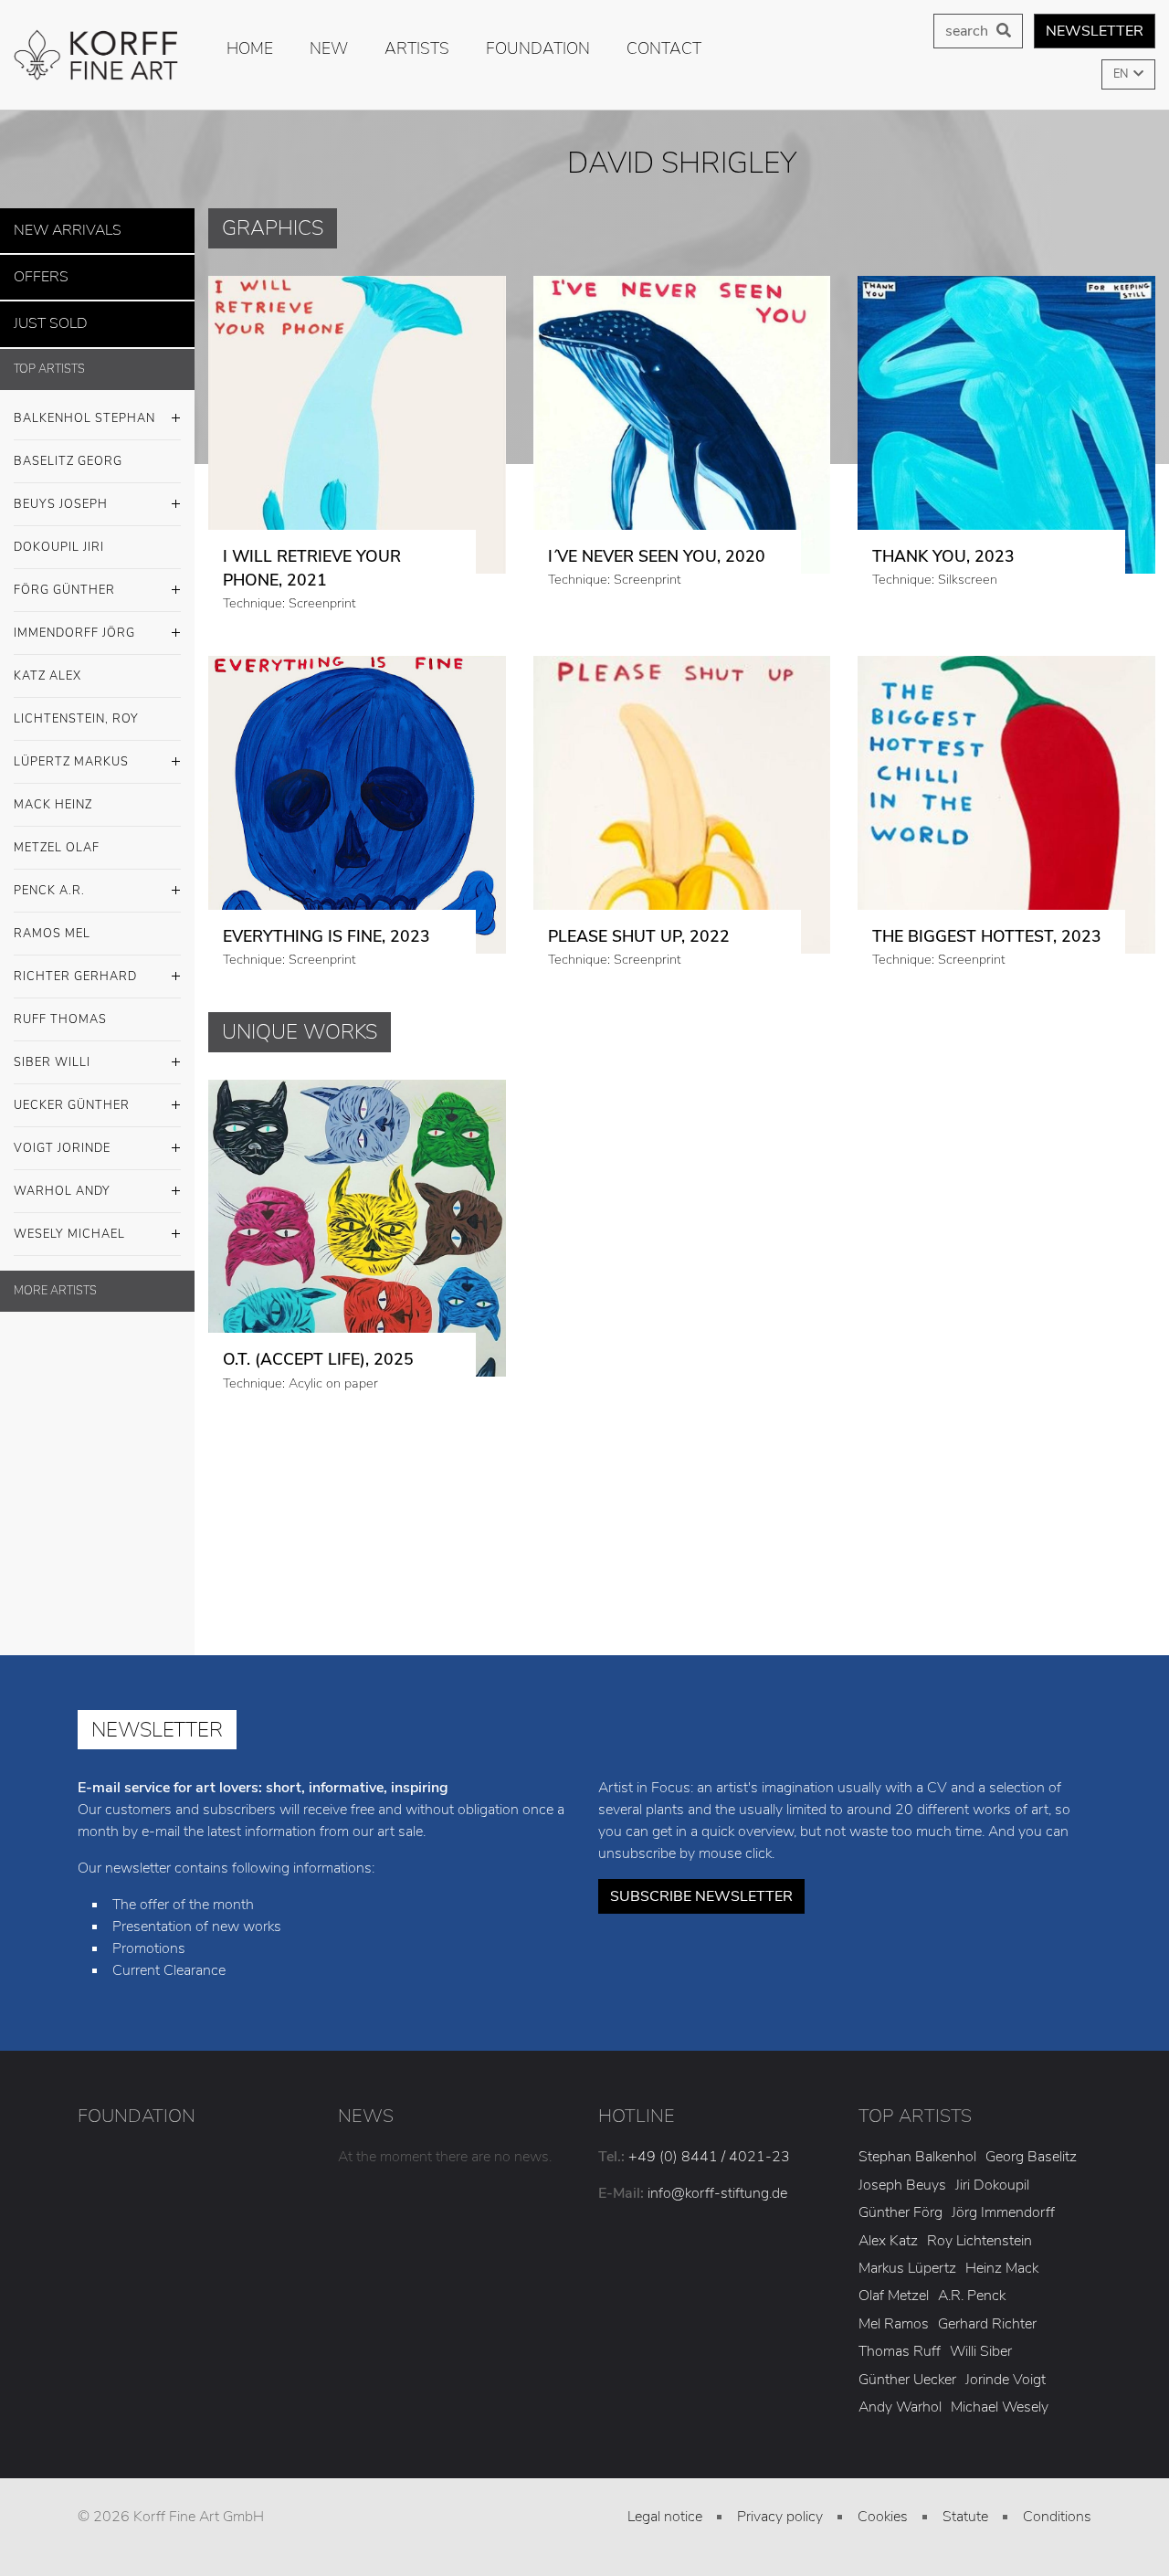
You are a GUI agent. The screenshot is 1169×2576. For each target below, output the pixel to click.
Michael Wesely (1000, 2407)
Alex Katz (888, 2241)
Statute (965, 2517)
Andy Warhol (900, 2407)
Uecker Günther (72, 1094)
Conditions (1057, 2517)
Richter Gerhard (75, 966)
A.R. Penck (972, 2296)
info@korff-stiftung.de (717, 2193)
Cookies (883, 2517)
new (329, 48)
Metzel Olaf (57, 837)
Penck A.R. (49, 880)
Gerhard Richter (987, 2324)
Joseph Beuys (902, 2185)
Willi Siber (981, 2351)
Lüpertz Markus (71, 751)
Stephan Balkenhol (917, 2157)
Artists (417, 48)
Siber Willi (52, 1051)
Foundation (538, 48)
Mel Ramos (894, 2324)
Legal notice (665, 2517)
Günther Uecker (907, 2380)
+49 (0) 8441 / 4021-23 (709, 2157)
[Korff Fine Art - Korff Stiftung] (97, 55)
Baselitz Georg (68, 450)
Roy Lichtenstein (979, 2241)
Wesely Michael (69, 1223)
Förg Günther (64, 579)
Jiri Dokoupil (992, 2185)
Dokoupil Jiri (59, 536)
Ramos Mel (52, 923)
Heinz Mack (1002, 2268)
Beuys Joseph (61, 493)
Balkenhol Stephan (84, 407)
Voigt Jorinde (62, 1137)
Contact (664, 48)
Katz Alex (47, 665)
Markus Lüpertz (907, 2268)
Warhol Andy (62, 1180)
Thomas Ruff (900, 2351)
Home (250, 48)
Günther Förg (900, 2212)
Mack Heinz (53, 794)
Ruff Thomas (60, 1008)
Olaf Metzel (894, 2296)
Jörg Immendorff (1003, 2212)
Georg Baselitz (1031, 2157)
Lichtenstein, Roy (76, 708)
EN (1122, 74)
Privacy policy (780, 2517)
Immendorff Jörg (74, 622)
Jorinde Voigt (1006, 2380)
